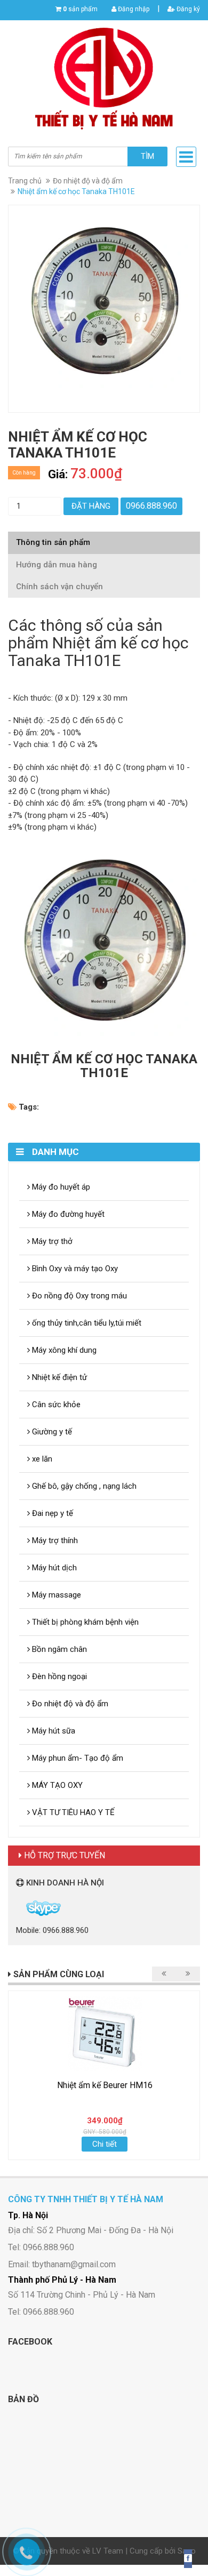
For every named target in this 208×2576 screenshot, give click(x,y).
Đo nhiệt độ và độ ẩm (88, 181)
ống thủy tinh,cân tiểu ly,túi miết (86, 1323)
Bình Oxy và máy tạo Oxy (74, 1269)
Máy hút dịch (53, 1568)
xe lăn (41, 1459)
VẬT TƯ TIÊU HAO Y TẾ (72, 1812)
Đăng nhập (133, 9)
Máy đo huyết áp (60, 1187)
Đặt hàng (91, 506)
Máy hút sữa (53, 1731)
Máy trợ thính (54, 1540)
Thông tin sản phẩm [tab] (53, 542)
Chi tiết (105, 2144)
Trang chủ (25, 181)
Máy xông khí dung (63, 1350)
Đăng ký (187, 9)
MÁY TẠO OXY (56, 1785)
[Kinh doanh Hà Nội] (17, 1908)
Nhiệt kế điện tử (58, 1377)
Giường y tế (51, 1432)
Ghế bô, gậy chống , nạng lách (83, 1486)
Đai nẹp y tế (51, 1513)
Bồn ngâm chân (58, 1649)
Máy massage (55, 1595)
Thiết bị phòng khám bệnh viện (84, 1622)
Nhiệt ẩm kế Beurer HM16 (105, 2085)
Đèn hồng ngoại (58, 1676)
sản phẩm (80, 9)
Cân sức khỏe (55, 1405)
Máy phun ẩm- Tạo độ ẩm (77, 1758)
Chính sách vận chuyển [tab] (59, 587)
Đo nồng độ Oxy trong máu (78, 1296)
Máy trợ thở (51, 1241)
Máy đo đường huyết (67, 1214)
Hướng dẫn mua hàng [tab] (57, 565)
